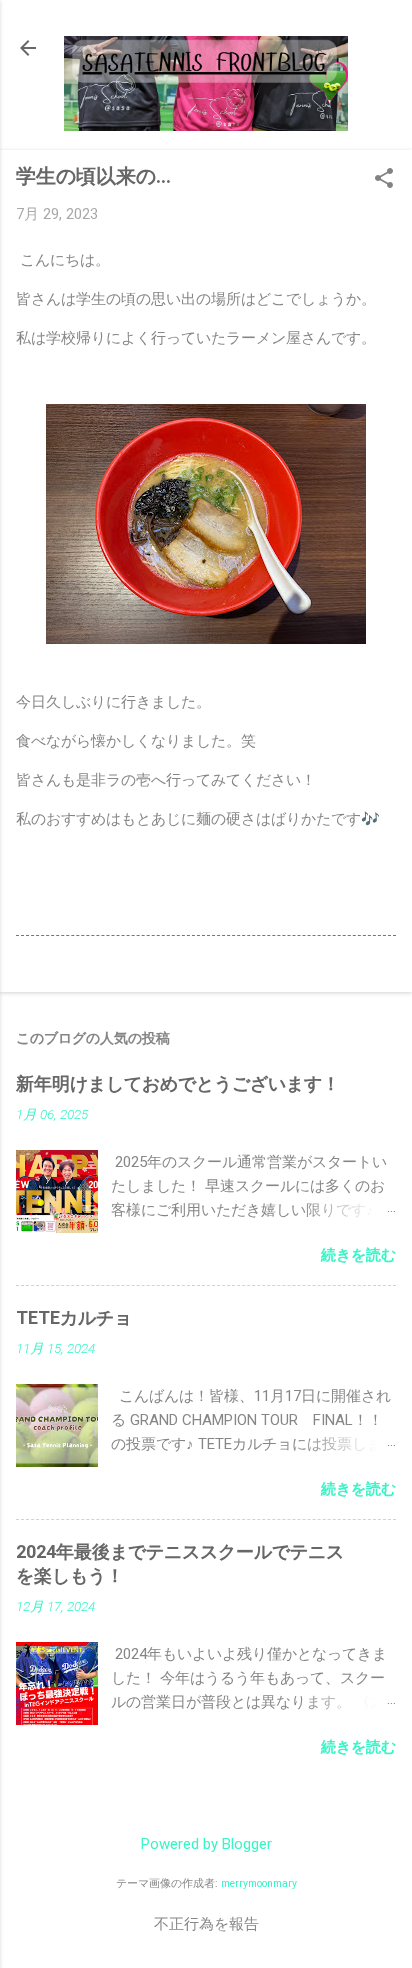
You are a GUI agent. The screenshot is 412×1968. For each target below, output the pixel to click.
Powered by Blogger (206, 1844)
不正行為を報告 (206, 1924)
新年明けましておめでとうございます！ (178, 1083)
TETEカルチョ (74, 1317)
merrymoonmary (259, 1883)
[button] (384, 180)
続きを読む (358, 1255)
